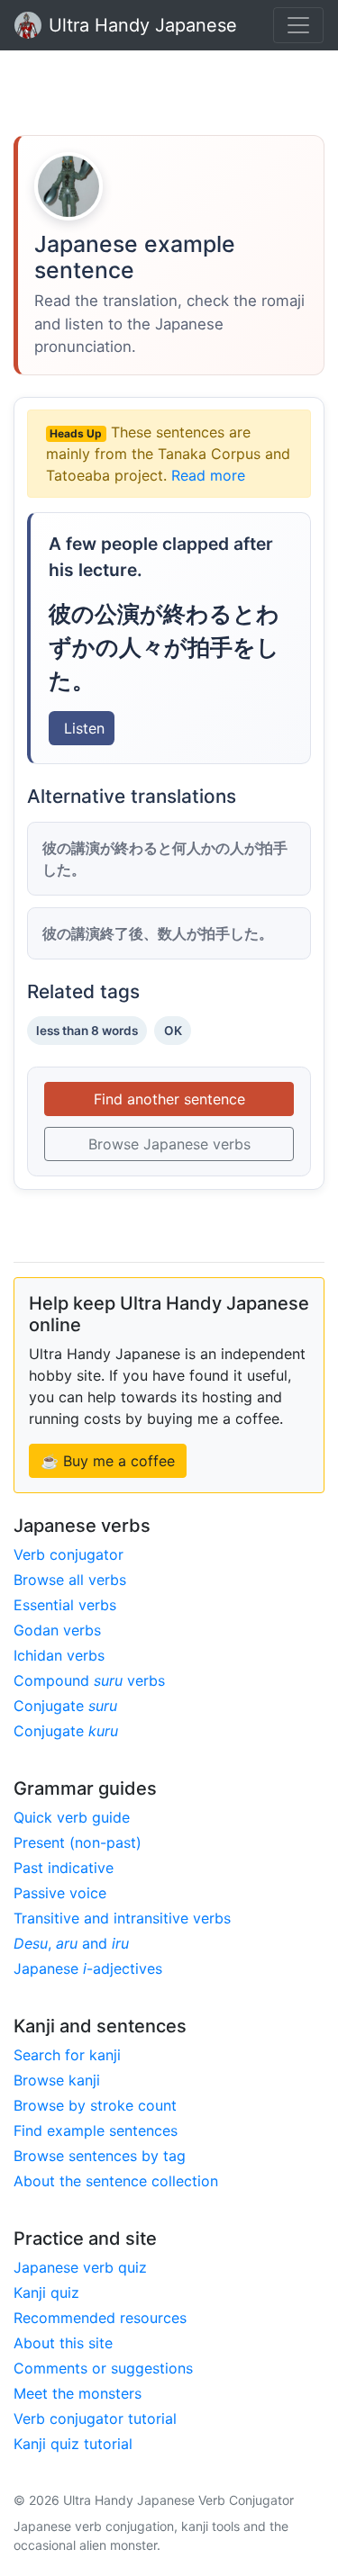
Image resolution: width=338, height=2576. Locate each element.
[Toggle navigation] (298, 25)
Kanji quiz (46, 2292)
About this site (63, 2343)
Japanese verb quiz (80, 2267)
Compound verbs (89, 1680)
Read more (208, 475)
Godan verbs (57, 1630)
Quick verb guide (72, 1817)
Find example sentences (96, 2130)
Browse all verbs (70, 1580)
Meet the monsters (78, 2393)
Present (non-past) (78, 1842)
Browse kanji (57, 2080)
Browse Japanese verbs (169, 1144)
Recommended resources (100, 2318)
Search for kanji (67, 2055)
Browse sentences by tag (100, 2156)
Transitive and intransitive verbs (122, 1918)
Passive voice (60, 1893)
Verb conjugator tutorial (95, 2418)
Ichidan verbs (59, 1655)
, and (71, 1943)
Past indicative (64, 1868)
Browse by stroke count (95, 2105)
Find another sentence (169, 1099)
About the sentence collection (116, 2181)
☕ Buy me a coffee (108, 1461)
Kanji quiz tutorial (73, 2444)
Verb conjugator (69, 1554)
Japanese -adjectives (88, 1968)
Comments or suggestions (103, 2368)
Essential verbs (65, 1605)
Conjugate (65, 1706)
